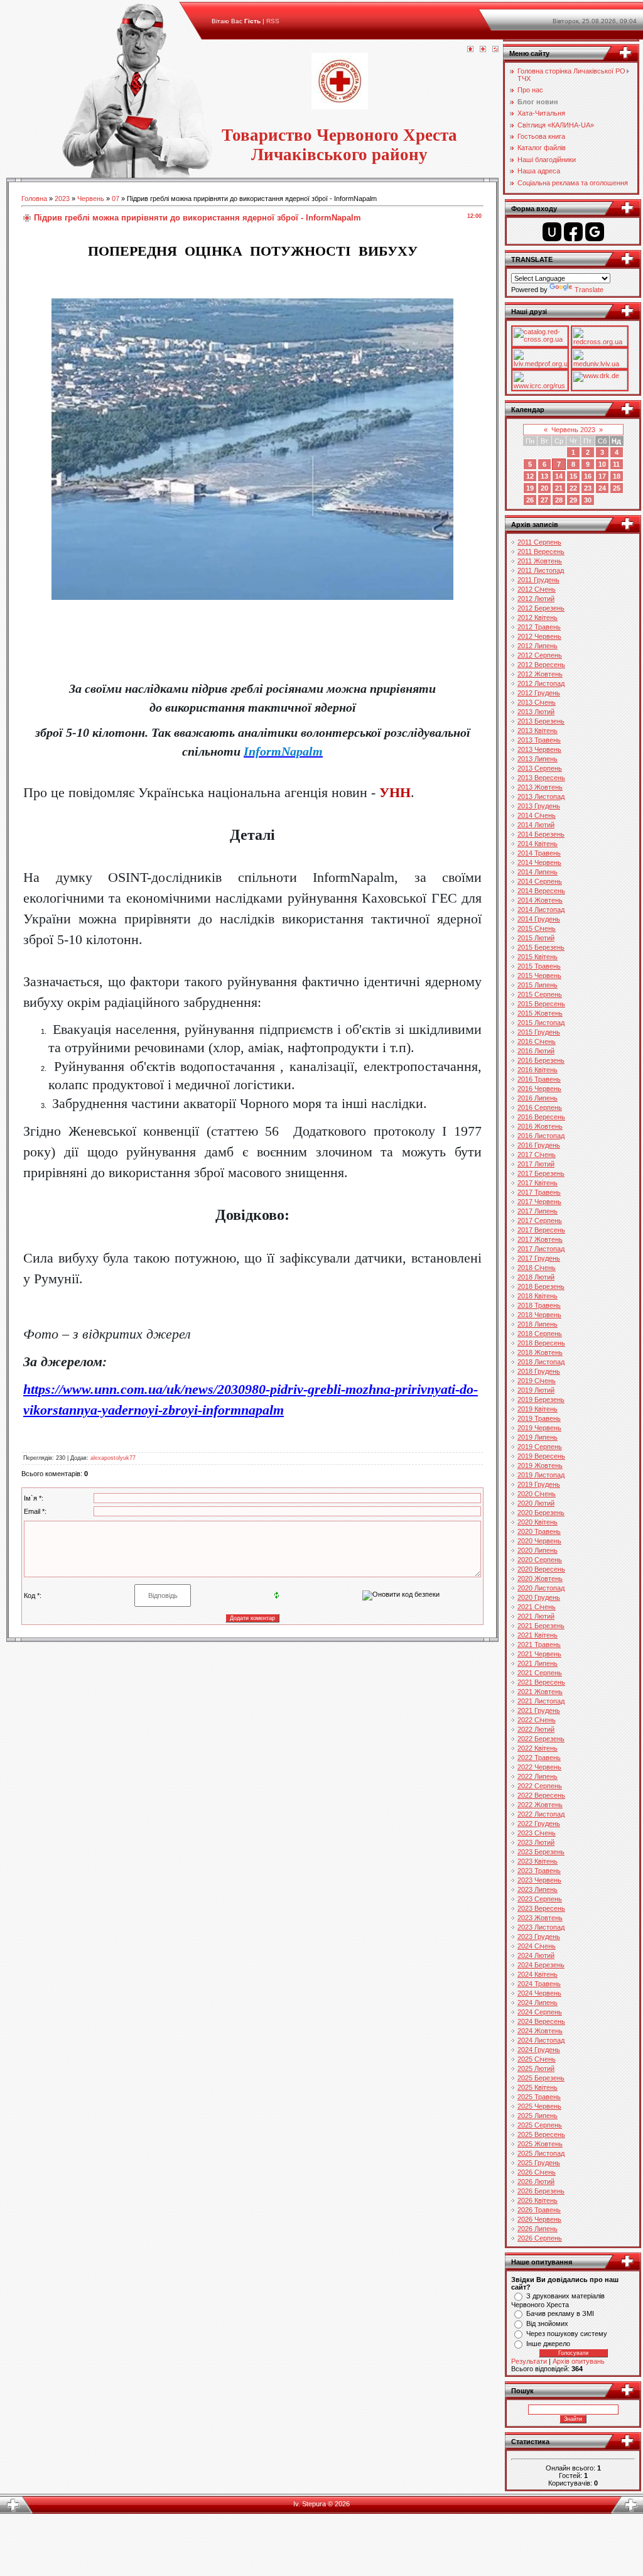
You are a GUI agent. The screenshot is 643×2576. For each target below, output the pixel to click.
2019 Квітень (538, 1409)
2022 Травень (539, 1758)
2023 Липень (538, 1889)
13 (544, 476)
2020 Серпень (540, 1560)
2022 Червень (539, 1767)
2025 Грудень (539, 2163)
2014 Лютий (536, 825)
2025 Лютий (536, 2068)
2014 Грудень (539, 919)
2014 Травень (539, 853)
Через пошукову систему (567, 2334)
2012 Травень (539, 627)
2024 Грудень (539, 2050)
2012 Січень (537, 589)
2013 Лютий (536, 712)
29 (573, 500)
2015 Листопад (541, 1023)
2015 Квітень (538, 957)
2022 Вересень (541, 1795)
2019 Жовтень (540, 1465)
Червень (91, 198)
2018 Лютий (536, 1277)
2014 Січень (537, 815)
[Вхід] (495, 50)
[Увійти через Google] (595, 232)
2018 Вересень (541, 1343)
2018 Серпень (540, 1334)
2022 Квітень (538, 1748)
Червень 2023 (573, 430)
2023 (62, 198)
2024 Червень (539, 1993)
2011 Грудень (538, 580)
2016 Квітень (538, 1070)
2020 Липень (538, 1550)
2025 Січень (537, 2059)
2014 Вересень (541, 891)
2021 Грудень (539, 1710)
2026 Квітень (538, 2200)
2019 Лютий (536, 1390)
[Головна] (470, 50)
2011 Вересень (541, 552)
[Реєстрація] (483, 50)
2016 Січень (537, 1041)
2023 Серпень (540, 1899)
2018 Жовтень (540, 1352)
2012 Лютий (536, 599)
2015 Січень (537, 928)
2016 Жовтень (540, 1126)
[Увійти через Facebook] (573, 232)
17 (602, 476)
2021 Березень (541, 1626)
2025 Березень (541, 2078)
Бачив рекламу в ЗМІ (560, 2313)
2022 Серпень (540, 1786)
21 (559, 488)
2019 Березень (541, 1399)
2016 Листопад (541, 1136)
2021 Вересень (541, 1682)
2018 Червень (539, 1315)
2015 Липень (538, 985)
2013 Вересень (541, 778)
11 (616, 464)
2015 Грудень (539, 1032)
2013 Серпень (540, 768)
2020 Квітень (538, 1522)
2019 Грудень (539, 1484)
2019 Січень (537, 1381)
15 (573, 476)
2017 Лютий (536, 1164)
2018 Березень (541, 1286)
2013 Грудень (539, 806)
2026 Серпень (540, 2238)
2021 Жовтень (540, 1692)
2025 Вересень (541, 2134)
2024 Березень (541, 1965)
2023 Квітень (538, 1861)
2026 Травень (539, 2210)
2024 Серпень (540, 2012)
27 (544, 500)
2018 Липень (538, 1324)
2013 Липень (538, 759)
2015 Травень (539, 966)
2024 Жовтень (540, 2031)
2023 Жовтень (540, 1918)
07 (116, 198)
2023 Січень (537, 1833)
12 (530, 476)
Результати (529, 2361)
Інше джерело (548, 2344)
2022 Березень (541, 1739)
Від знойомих (547, 2323)
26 (530, 500)
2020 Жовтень (540, 1579)
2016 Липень (538, 1098)
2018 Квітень (538, 1296)
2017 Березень (541, 1173)
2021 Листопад (541, 1701)
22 (573, 488)
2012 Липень (538, 646)
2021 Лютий (536, 1616)
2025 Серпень (540, 2125)
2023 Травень (539, 1871)
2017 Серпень (540, 1220)
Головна (34, 198)
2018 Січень (537, 1268)
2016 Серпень (540, 1107)
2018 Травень (539, 1305)
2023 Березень (541, 1852)
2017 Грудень (539, 1258)
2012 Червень (539, 636)
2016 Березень (541, 1060)
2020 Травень (539, 1531)
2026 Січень (537, 2172)
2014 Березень (541, 834)
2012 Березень (541, 608)
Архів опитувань (579, 2361)
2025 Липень (538, 2116)
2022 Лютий (536, 1729)
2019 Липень (538, 1437)
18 (617, 476)
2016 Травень (539, 1079)
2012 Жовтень (540, 674)
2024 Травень (539, 1984)
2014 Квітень (538, 844)
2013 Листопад (541, 796)
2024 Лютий (536, 1955)
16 (588, 476)
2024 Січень (537, 1946)
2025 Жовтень (540, 2144)
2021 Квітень (538, 1635)
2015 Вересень (541, 1004)
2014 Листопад (541, 910)
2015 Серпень (540, 994)
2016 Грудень (539, 1145)
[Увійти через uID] (552, 232)
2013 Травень (539, 740)
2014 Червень (539, 862)
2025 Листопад (541, 2153)
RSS (273, 21)
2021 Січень (537, 1607)
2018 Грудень (539, 1371)
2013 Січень (537, 702)
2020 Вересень (541, 1569)
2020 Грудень (539, 1597)
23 (588, 488)
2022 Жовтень (540, 1805)
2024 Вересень (541, 2021)
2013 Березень (541, 721)
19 (530, 488)
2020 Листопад (541, 1588)
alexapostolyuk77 (113, 1458)
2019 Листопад (541, 1475)
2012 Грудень (539, 693)
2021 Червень (539, 1654)
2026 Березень (541, 2191)
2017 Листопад (541, 1249)
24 (602, 488)
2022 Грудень (539, 1823)
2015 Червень (539, 976)
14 (559, 476)
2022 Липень (538, 1776)
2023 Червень (539, 1880)
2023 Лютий (536, 1842)
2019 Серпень (540, 1447)
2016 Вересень (541, 1117)
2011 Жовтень (540, 561)
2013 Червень (539, 749)
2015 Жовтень (540, 1013)
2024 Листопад (541, 2040)
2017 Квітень (538, 1183)
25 (617, 488)
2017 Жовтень (540, 1239)
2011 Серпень (539, 542)
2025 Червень (539, 2106)
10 (602, 464)
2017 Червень (539, 1202)
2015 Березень (541, 947)
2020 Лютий (536, 1503)
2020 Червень (539, 1541)
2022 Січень (537, 1720)
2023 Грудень (539, 1937)
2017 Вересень (541, 1230)
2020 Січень (537, 1494)
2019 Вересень (541, 1456)
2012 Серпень (540, 655)
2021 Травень (539, 1644)
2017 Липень (538, 1211)
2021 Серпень (540, 1673)
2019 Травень (539, 1418)
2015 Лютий (536, 938)
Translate (589, 290)
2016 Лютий (536, 1051)
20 (544, 488)
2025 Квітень (538, 2087)
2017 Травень (539, 1192)
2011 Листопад (541, 570)
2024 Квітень (538, 1974)
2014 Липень (538, 872)
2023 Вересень (541, 1908)
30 (588, 500)
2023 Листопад (541, 1927)
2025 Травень (539, 2097)
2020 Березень (541, 1513)
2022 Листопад (541, 1814)
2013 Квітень (538, 731)
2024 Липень (538, 2003)
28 (559, 500)
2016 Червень (539, 1089)
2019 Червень (539, 1428)
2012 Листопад (541, 683)
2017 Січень (537, 1155)
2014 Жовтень (540, 900)
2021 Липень (538, 1663)
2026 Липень (538, 2229)
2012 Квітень (538, 617)
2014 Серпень (540, 881)
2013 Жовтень (540, 787)
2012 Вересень (541, 665)
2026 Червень (539, 2219)
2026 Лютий (536, 2182)
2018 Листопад (541, 1362)
